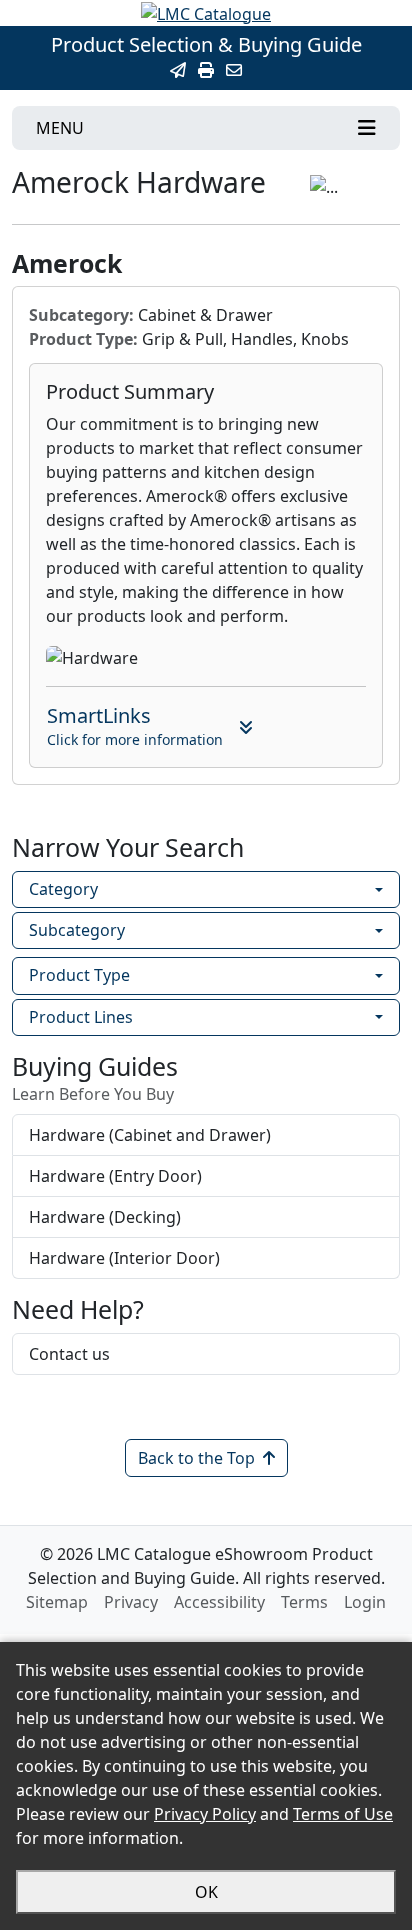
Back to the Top (196, 1458)
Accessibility (219, 1602)
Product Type (79, 975)
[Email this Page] (178, 70)
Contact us (69, 1354)
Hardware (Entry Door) (115, 1176)
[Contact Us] (234, 70)
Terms (304, 1602)
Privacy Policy (205, 1814)
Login (365, 1602)
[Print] (206, 70)
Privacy (131, 1602)
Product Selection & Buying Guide (206, 44)
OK (206, 1892)
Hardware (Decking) (105, 1217)
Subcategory (77, 930)
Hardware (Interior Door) (124, 1258)
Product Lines (81, 1017)
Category (63, 889)
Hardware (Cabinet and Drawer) (150, 1135)
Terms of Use (343, 1814)
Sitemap (57, 1602)
